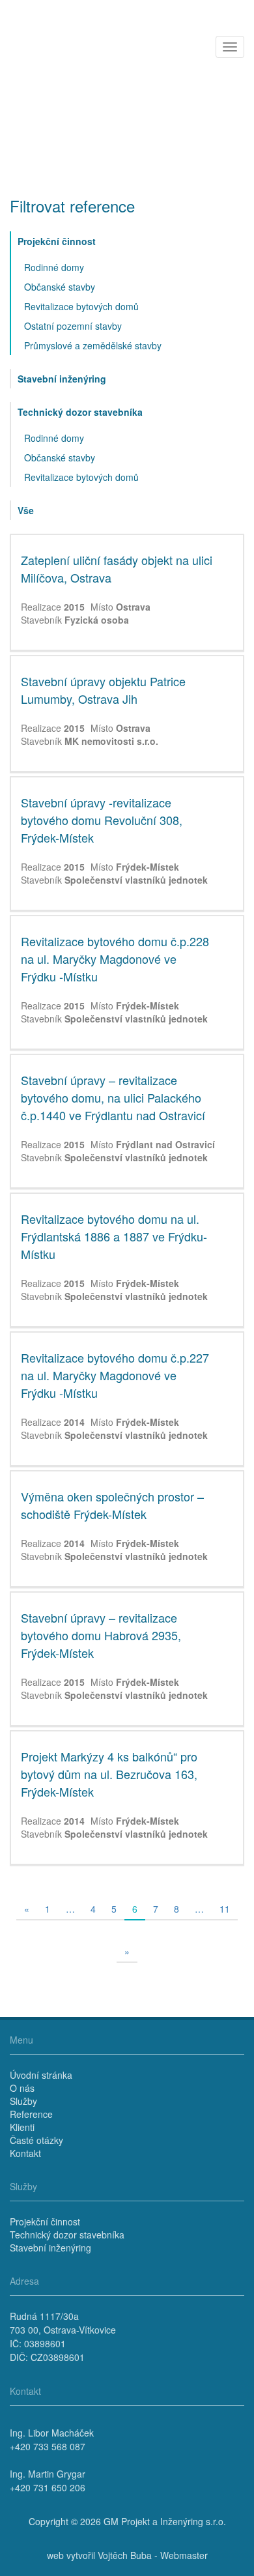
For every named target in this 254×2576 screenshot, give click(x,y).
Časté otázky (36, 2140)
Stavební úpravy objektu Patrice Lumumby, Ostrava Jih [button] (103, 690)
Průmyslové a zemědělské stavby (93, 345)
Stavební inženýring (62, 379)
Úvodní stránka (41, 2075)
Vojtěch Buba (125, 2555)
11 (225, 1909)
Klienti (22, 2127)
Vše (26, 510)
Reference (31, 2114)
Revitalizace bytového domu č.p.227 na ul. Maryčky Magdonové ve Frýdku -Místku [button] (115, 1375)
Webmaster (184, 2555)
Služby (23, 2101)
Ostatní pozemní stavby (73, 326)
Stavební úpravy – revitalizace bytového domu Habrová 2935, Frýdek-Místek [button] (101, 1635)
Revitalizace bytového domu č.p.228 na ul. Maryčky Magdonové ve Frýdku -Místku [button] (115, 959)
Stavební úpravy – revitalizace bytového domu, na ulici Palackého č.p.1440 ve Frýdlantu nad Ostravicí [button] (113, 1097)
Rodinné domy (54, 267)
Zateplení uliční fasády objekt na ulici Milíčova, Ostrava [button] (117, 569)
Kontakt (25, 2153)
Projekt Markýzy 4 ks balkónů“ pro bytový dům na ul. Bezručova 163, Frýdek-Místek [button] (109, 1774)
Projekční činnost (57, 241)
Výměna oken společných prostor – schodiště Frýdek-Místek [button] (112, 1505)
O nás (22, 2088)
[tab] (127, 593)
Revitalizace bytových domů (81, 306)
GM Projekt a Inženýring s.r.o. (165, 2521)
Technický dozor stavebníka (80, 412)
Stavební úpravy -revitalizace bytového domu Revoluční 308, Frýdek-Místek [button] (102, 820)
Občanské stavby (60, 287)
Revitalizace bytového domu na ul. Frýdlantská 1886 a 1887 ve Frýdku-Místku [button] (114, 1236)
